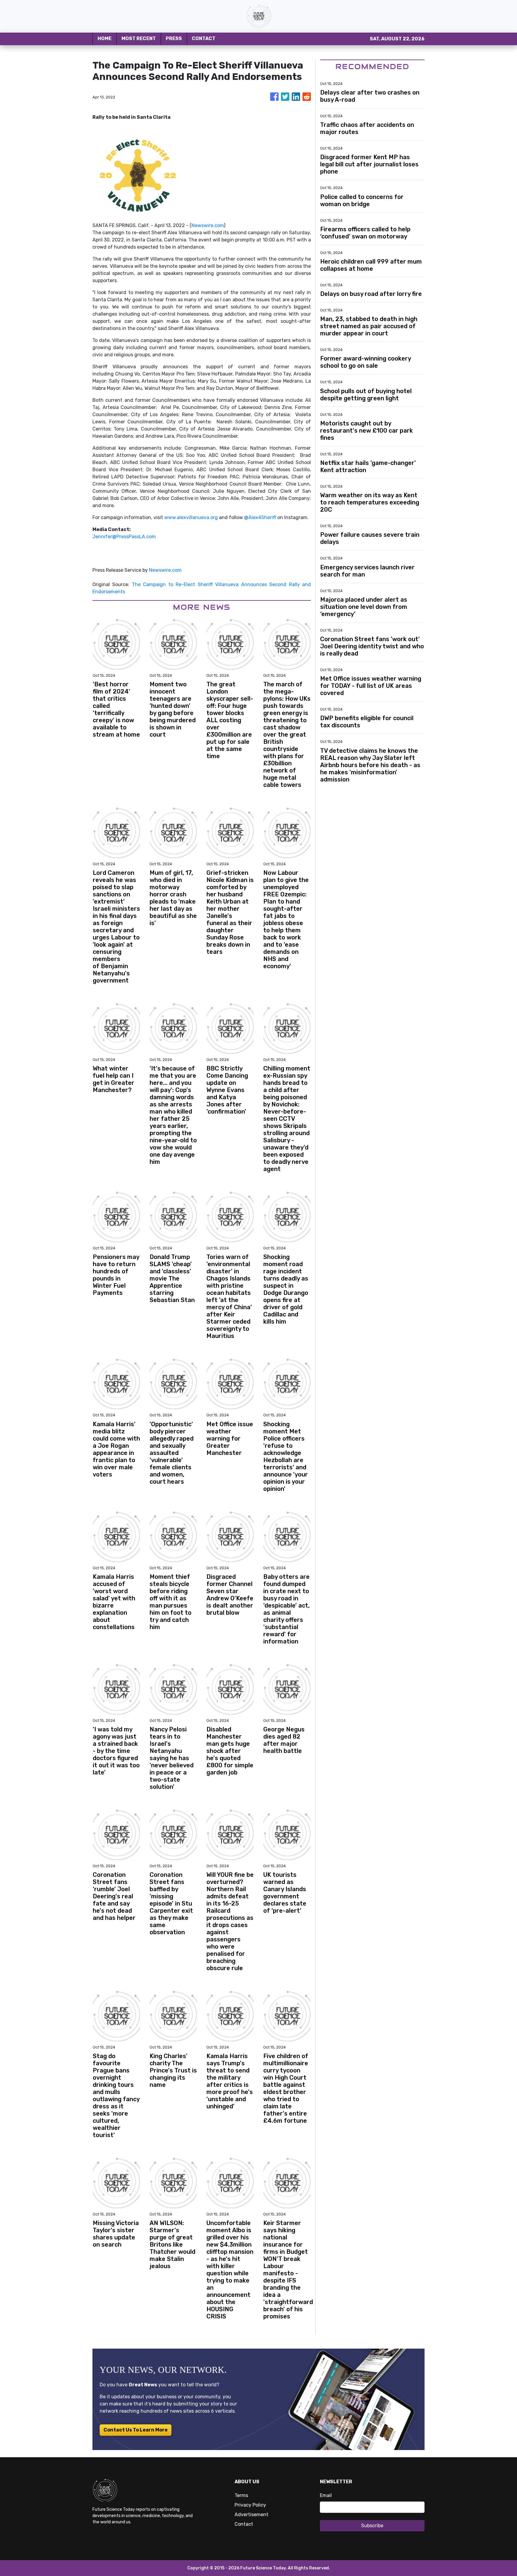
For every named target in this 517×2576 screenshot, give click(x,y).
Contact (244, 2524)
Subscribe (372, 2526)
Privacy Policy (250, 2505)
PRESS (174, 38)
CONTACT (204, 38)
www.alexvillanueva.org (191, 517)
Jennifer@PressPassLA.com (124, 537)
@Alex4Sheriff (260, 517)
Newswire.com (208, 225)
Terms (241, 2495)
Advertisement (251, 2515)
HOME (105, 38)
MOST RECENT (139, 38)
